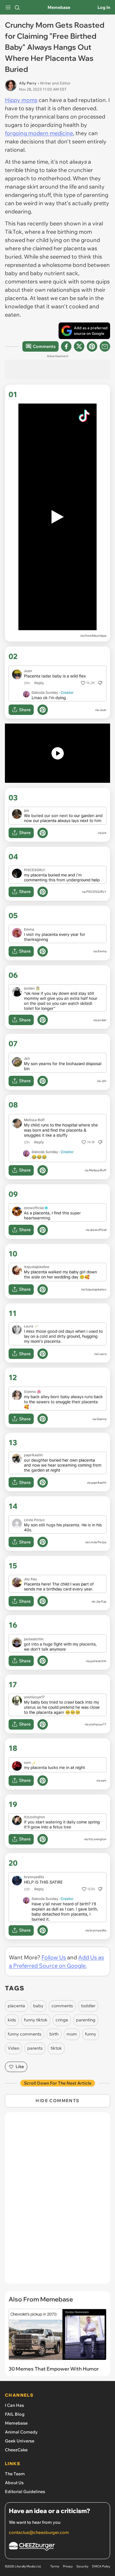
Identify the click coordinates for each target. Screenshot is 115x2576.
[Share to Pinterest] (92, 346)
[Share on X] (79, 346)
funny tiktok (36, 2020)
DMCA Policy (101, 2566)
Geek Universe (20, 2441)
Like (20, 2067)
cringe (62, 2020)
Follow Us (54, 1957)
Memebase (59, 7)
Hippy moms (21, 100)
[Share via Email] (105, 346)
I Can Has (14, 2405)
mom (72, 2034)
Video (13, 2048)
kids (12, 2020)
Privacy (68, 2566)
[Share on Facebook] (66, 346)
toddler (88, 2006)
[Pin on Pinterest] (43, 710)
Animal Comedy (21, 2432)
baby (38, 2006)
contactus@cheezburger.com (39, 2532)
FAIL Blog (15, 2414)
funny (91, 2034)
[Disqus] (57, 2201)
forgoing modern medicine (39, 133)
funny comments (25, 2034)
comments (62, 2006)
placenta (16, 2006)
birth (54, 2034)
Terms (55, 2566)
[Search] (17, 7)
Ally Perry (28, 83)
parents (35, 2048)
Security (82, 2566)
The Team (15, 2474)
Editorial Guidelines (25, 2492)
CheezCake (16, 2450)
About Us (14, 2483)
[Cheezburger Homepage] (57, 2547)
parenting (86, 2020)
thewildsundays (95, 636)
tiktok (56, 2048)
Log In (104, 7)
